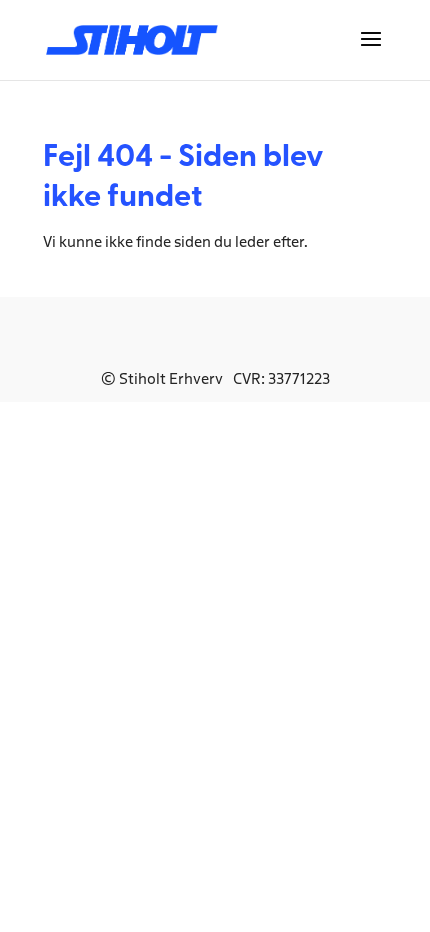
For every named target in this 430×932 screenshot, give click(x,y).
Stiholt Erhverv (171, 378)
